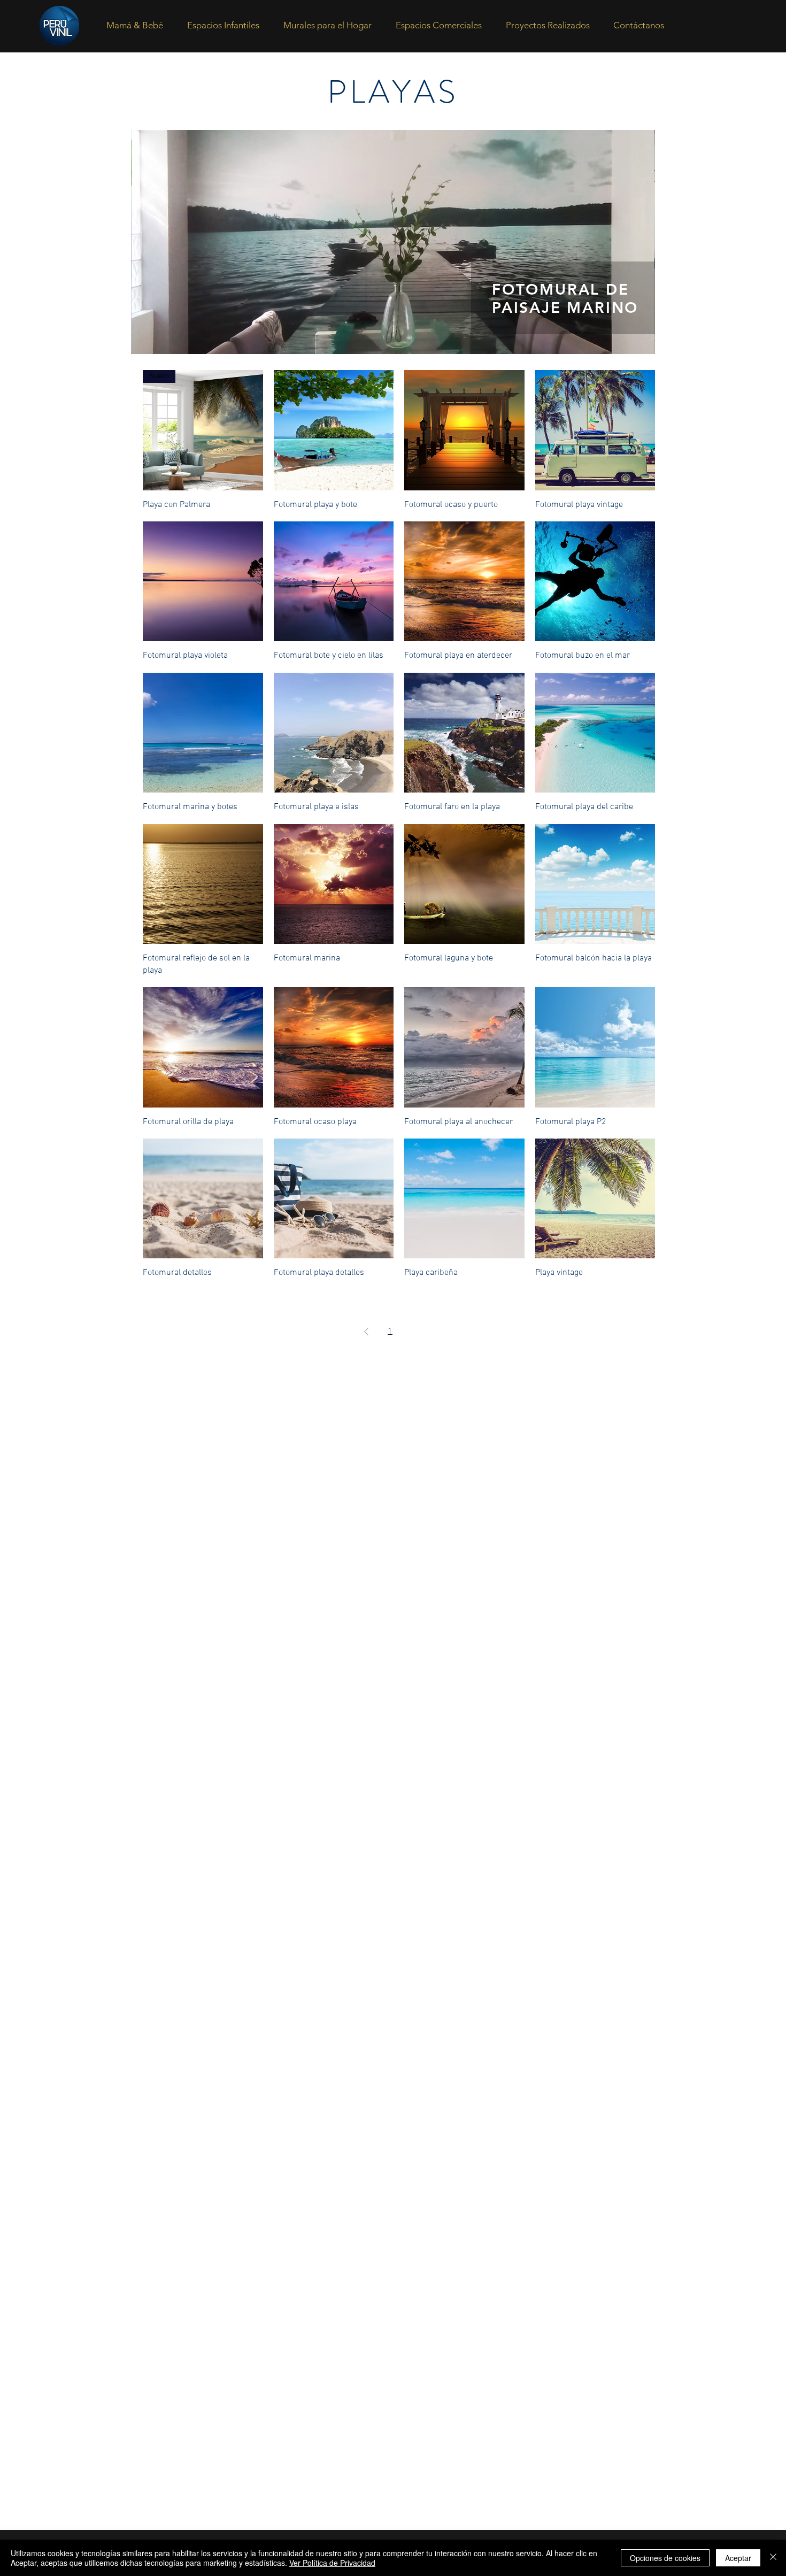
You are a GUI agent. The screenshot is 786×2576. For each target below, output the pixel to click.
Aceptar (738, 2558)
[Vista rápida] (334, 430)
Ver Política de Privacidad (332, 2563)
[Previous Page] (366, 1332)
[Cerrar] (773, 2558)
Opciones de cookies (665, 2558)
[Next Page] (431, 1332)
